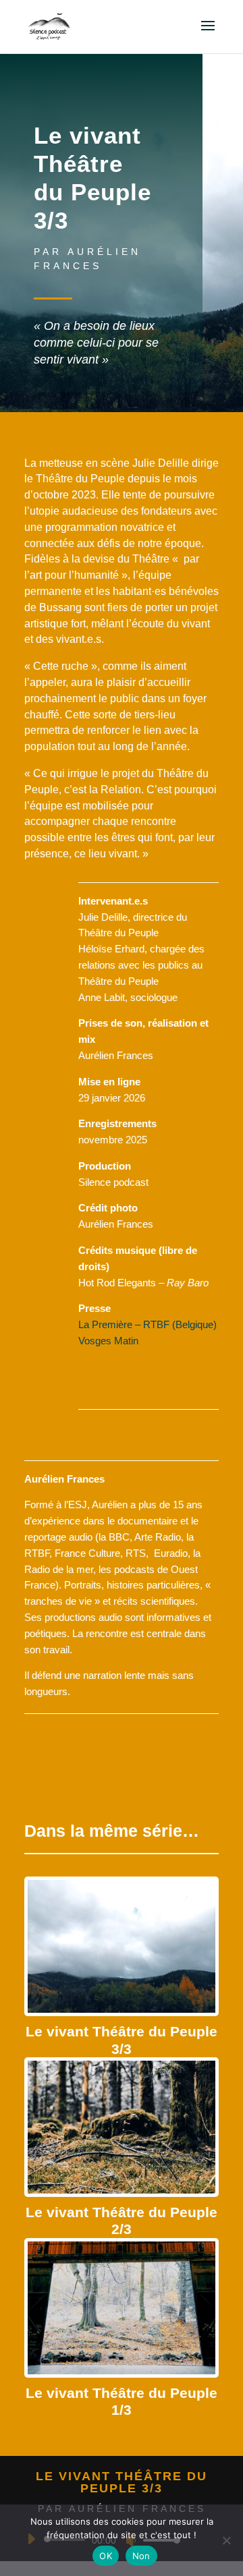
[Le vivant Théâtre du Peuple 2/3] (122, 2127)
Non (141, 2556)
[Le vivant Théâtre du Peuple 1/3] (122, 2308)
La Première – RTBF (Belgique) (147, 1324)
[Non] (226, 2540)
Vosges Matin (108, 1341)
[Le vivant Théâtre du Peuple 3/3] (122, 1946)
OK (106, 2556)
